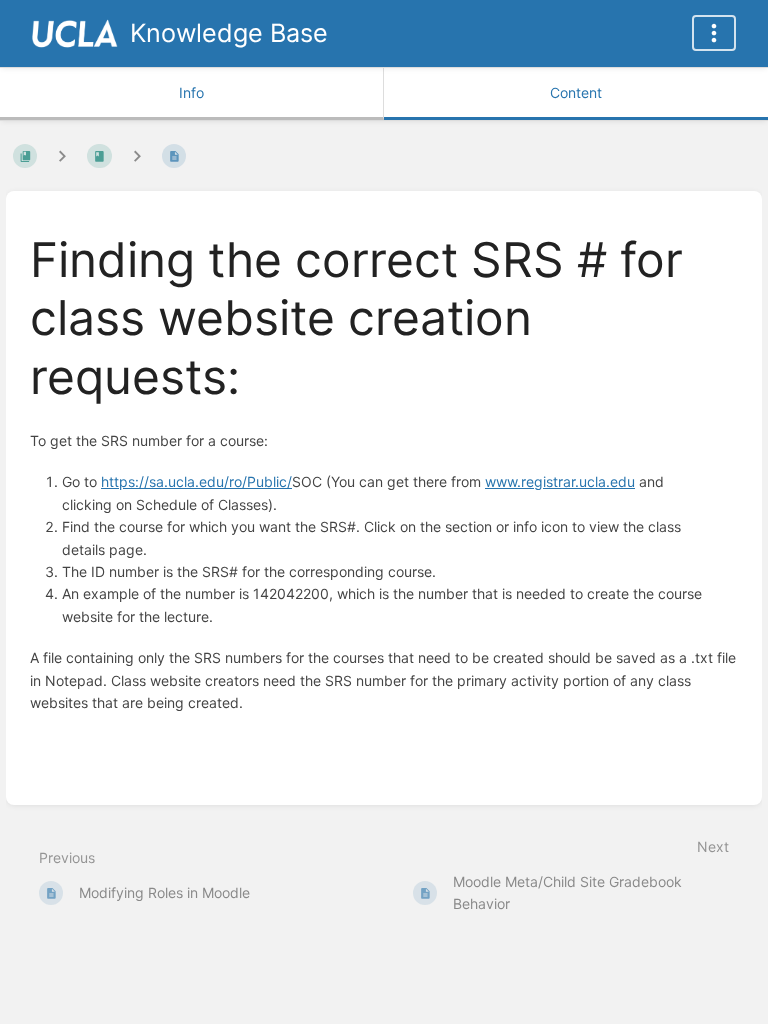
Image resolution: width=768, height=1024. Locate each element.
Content (576, 92)
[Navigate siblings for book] (62, 155)
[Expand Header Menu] (714, 33)
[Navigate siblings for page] (137, 155)
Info (191, 92)
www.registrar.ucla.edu (560, 481)
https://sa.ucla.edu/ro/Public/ (196, 481)
